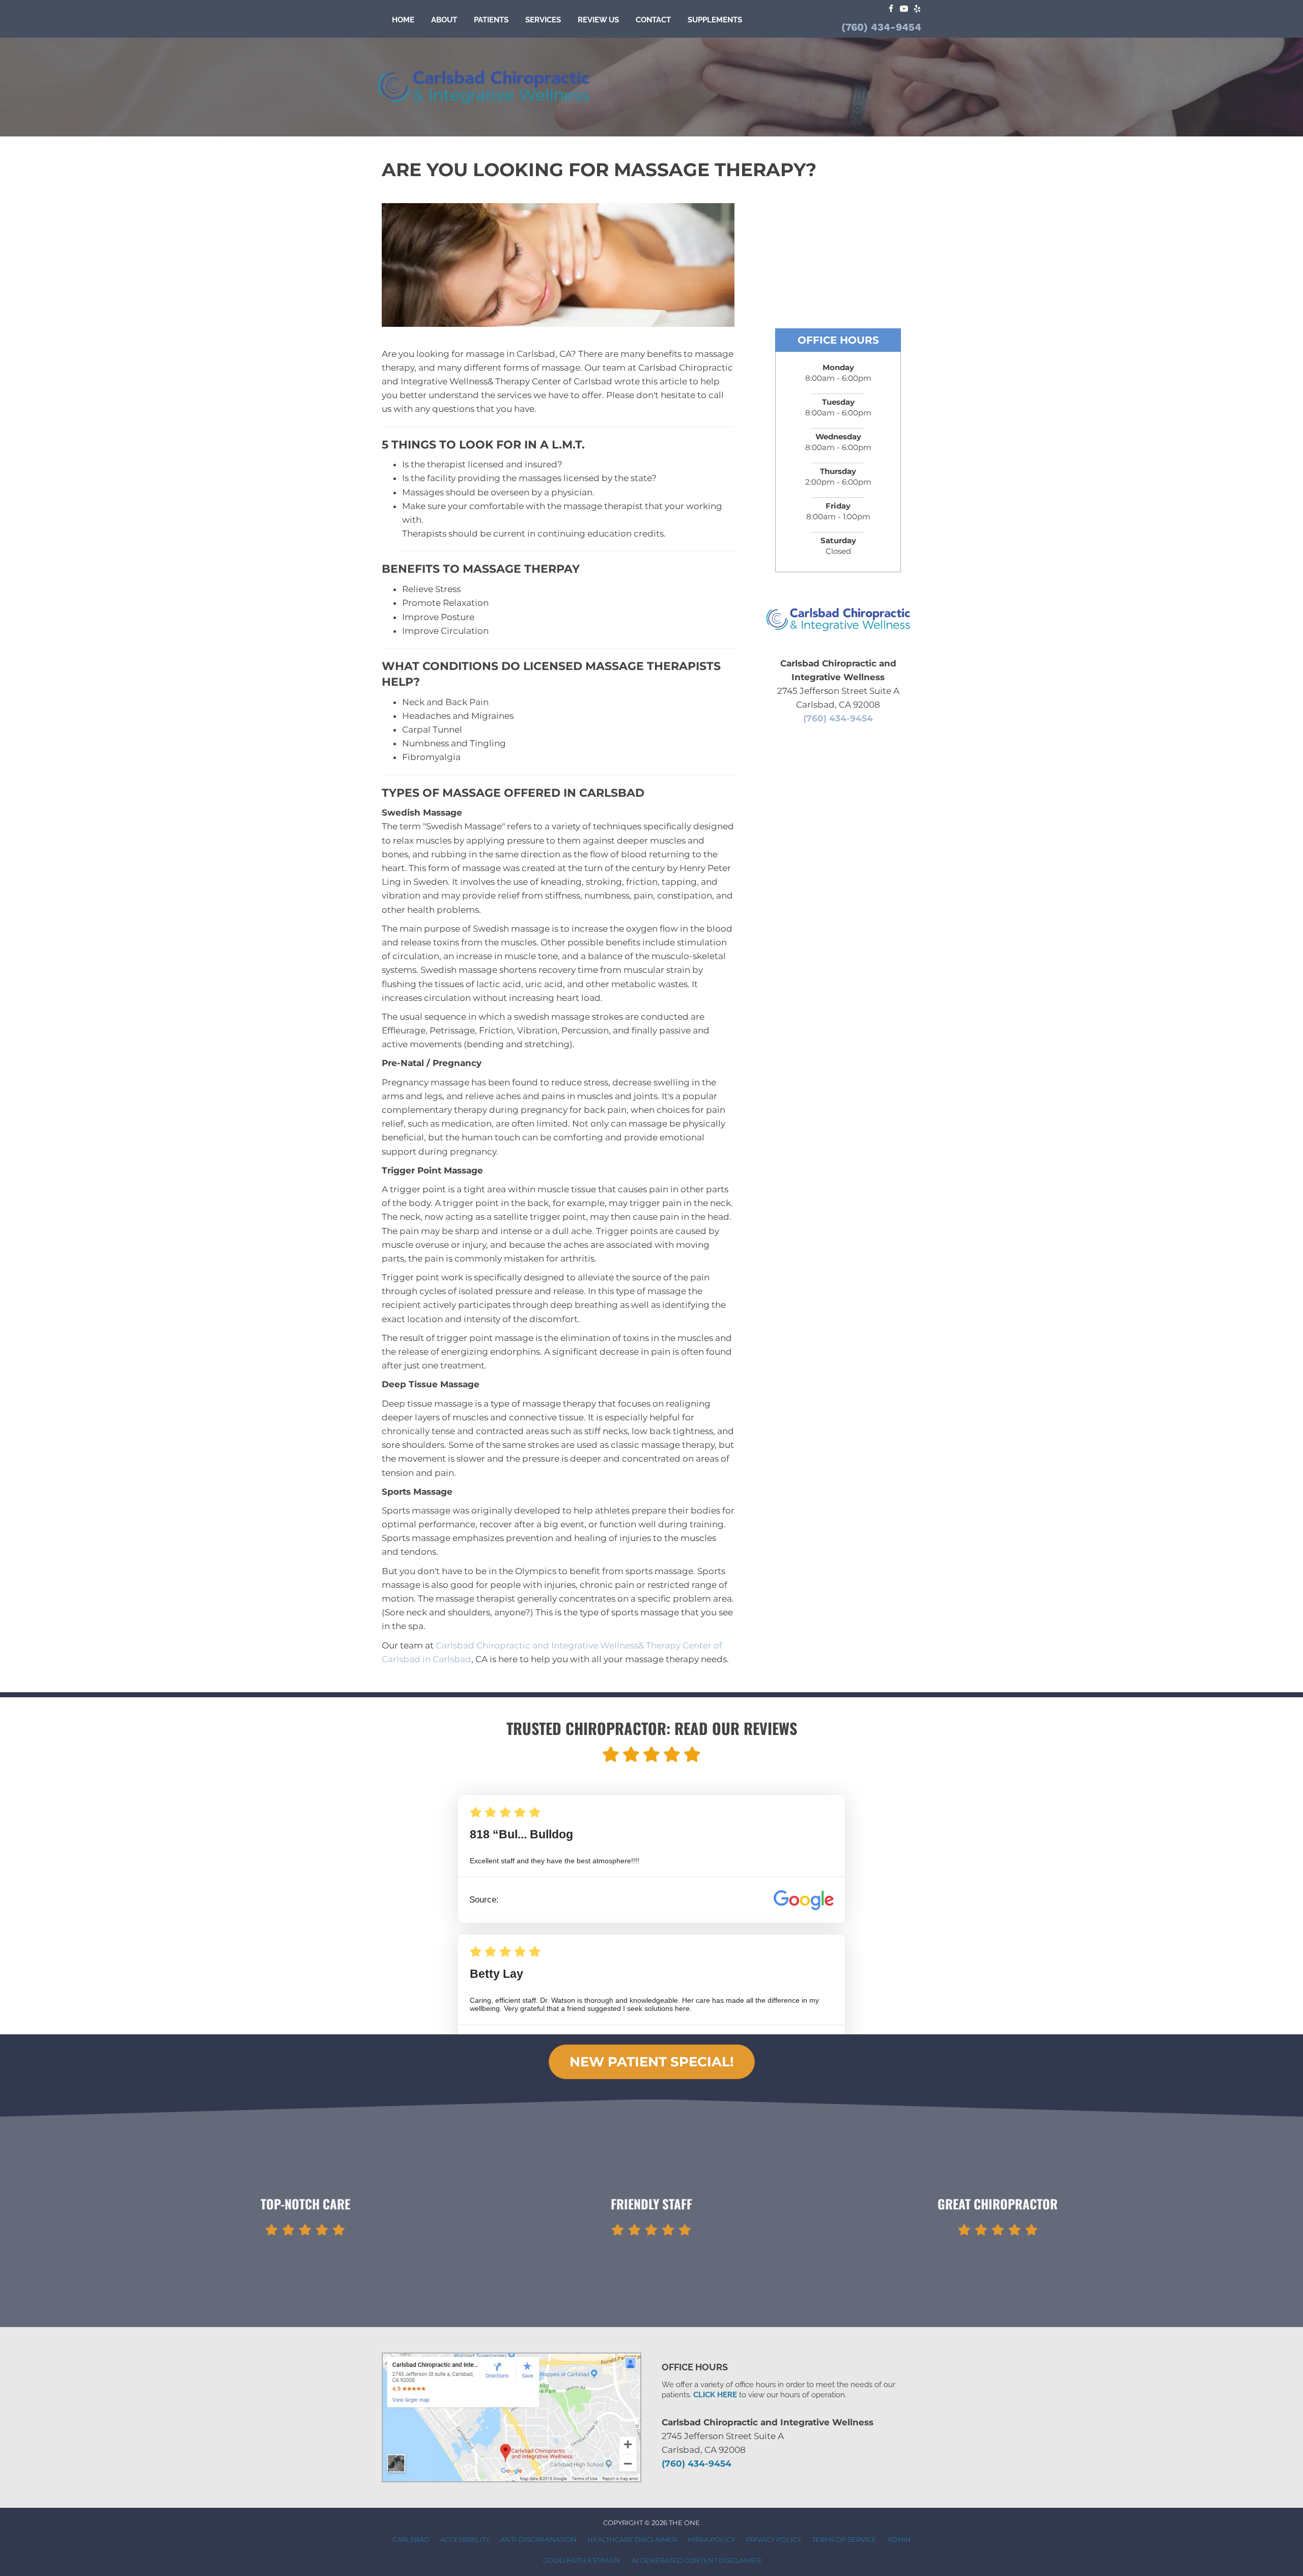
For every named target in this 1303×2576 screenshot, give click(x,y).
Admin (899, 2539)
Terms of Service (844, 2539)
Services (543, 20)
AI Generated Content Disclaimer (696, 2560)
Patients (491, 20)
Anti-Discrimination (539, 2539)
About (444, 20)
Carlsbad (411, 2539)
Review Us (598, 20)
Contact (653, 20)
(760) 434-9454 (881, 27)
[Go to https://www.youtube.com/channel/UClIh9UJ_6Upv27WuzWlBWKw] (904, 9)
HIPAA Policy (711, 2539)
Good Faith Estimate (582, 2560)
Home (403, 20)
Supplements (715, 20)
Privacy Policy (773, 2539)
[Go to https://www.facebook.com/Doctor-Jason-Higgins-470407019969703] (891, 9)
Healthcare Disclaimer (632, 2539)
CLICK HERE (715, 2395)
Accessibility (465, 2539)
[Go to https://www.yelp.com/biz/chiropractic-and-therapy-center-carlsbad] (917, 9)
